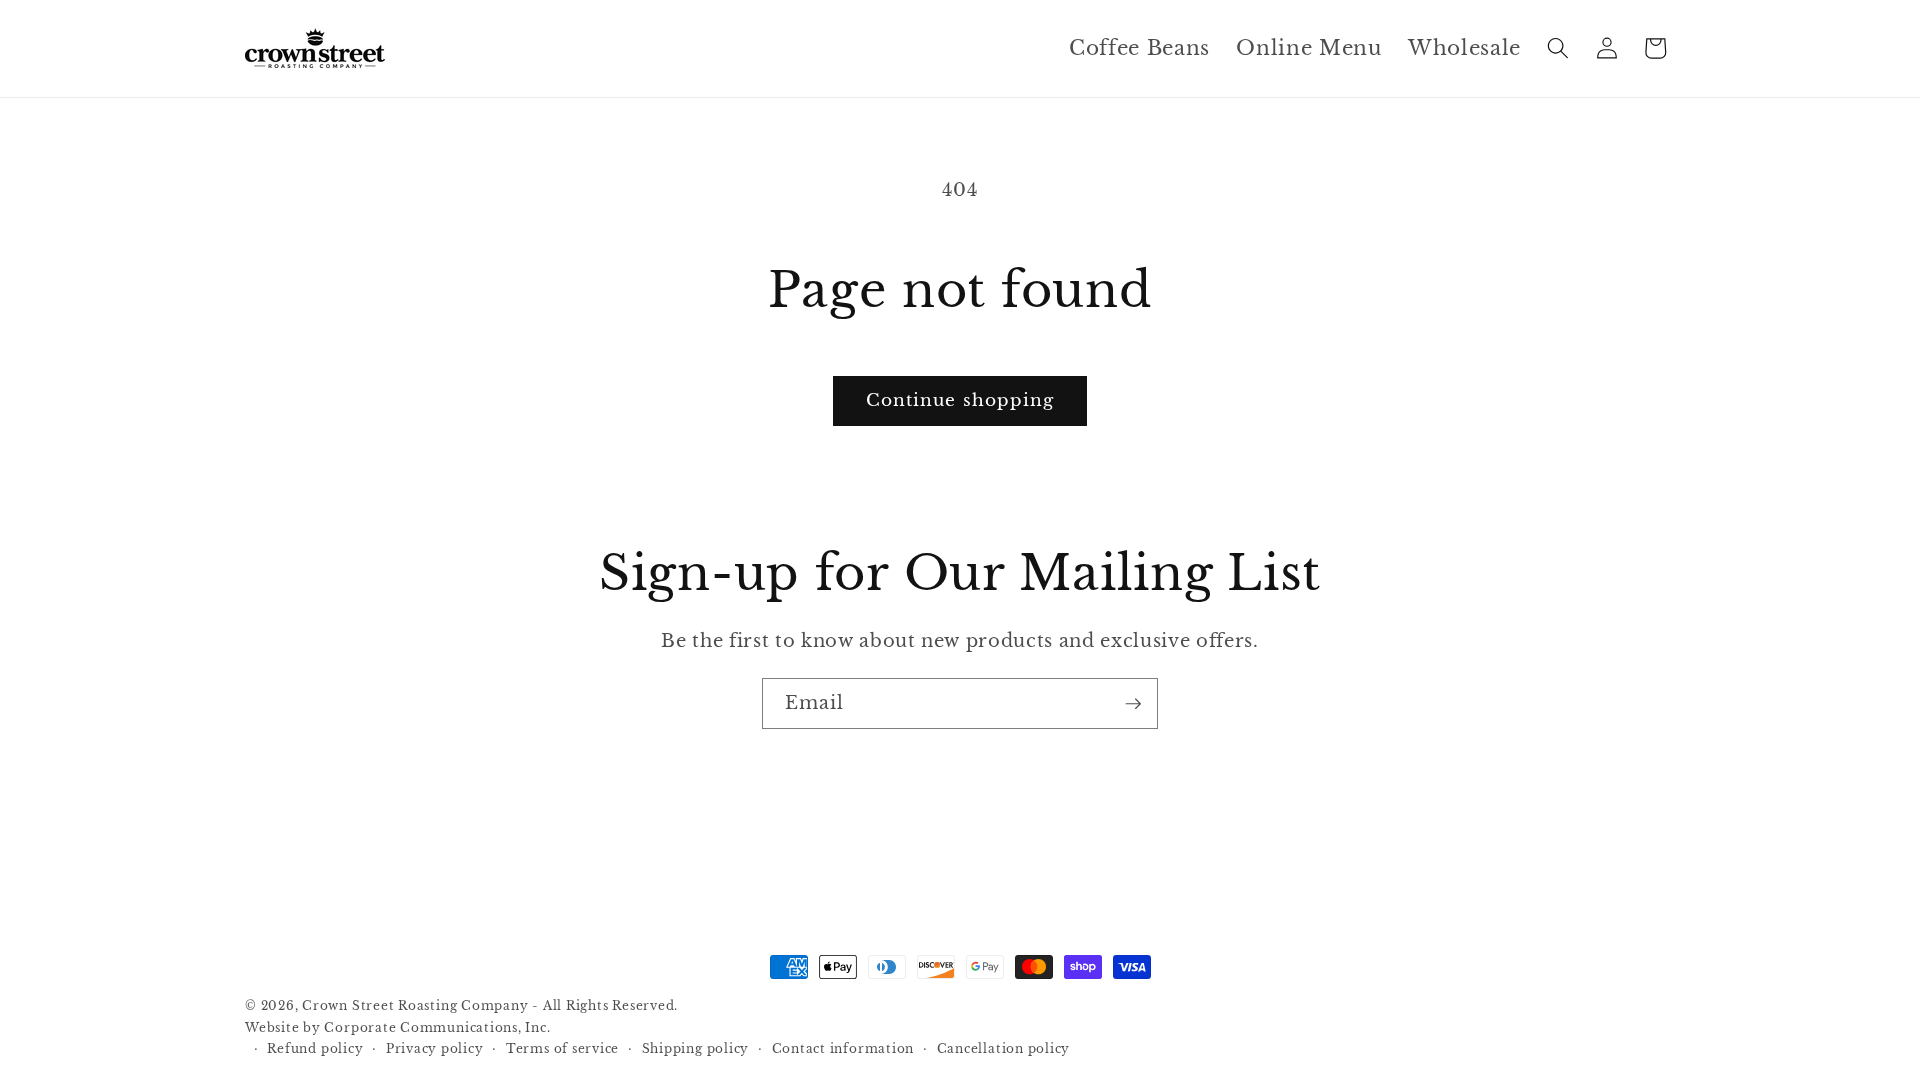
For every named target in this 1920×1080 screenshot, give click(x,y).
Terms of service (562, 1048)
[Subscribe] (1133, 703)
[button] (1558, 48)
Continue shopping (960, 400)
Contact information (843, 1048)
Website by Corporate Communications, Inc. (398, 1027)
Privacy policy (435, 1048)
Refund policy (315, 1048)
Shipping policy (696, 1048)
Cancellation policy (1004, 1048)
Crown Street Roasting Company (415, 1005)
